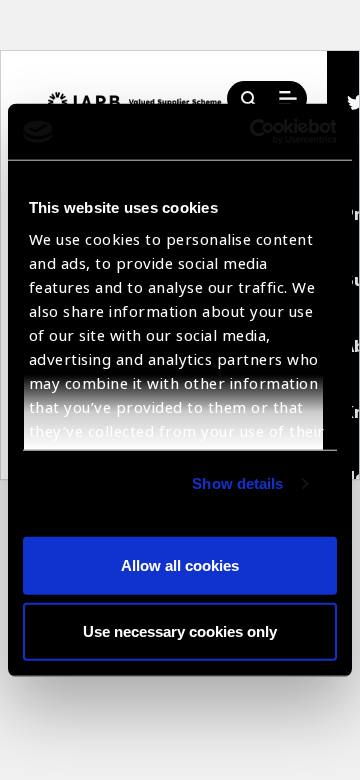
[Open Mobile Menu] (288, 99)
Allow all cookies (180, 565)
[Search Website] (249, 99)
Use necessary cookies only (180, 630)
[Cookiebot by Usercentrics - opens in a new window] (254, 132)
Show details (237, 483)
